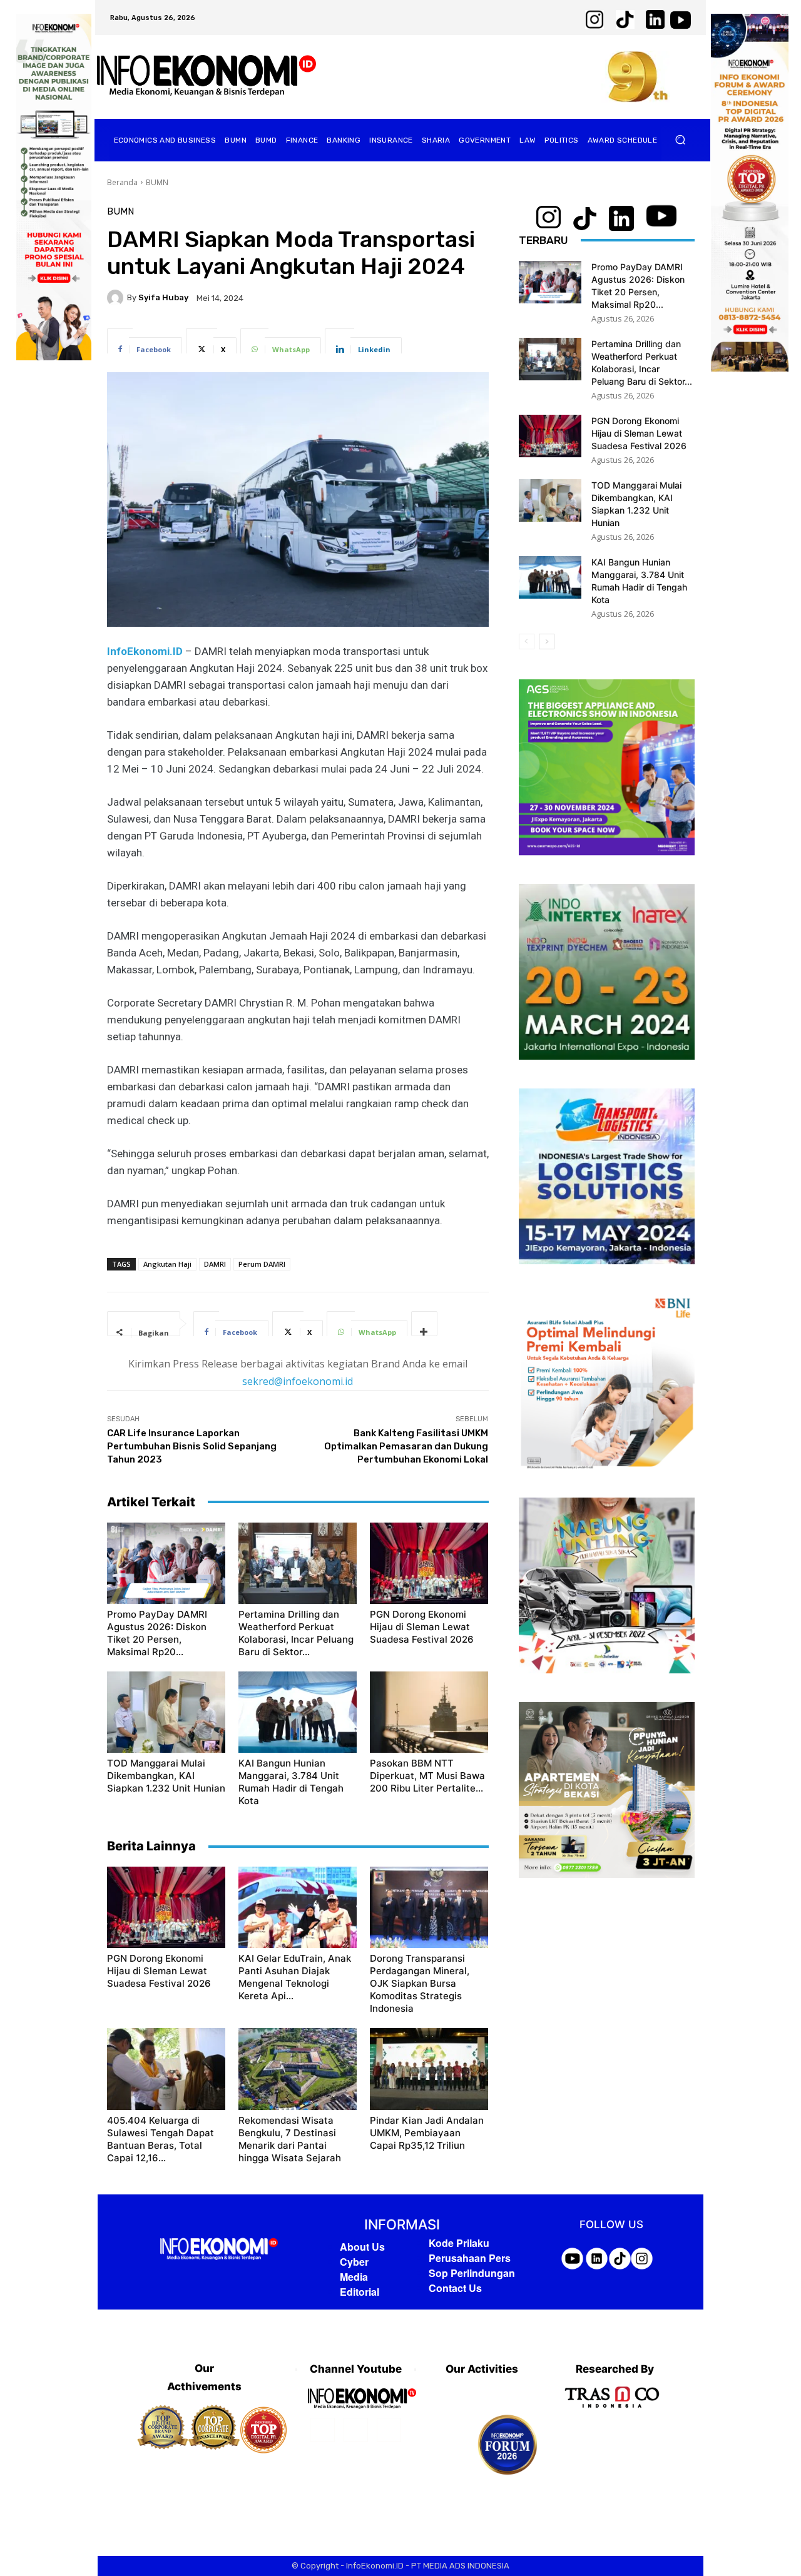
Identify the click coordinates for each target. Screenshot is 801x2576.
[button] (681, 140)
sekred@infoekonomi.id (298, 1381)
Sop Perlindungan (472, 2273)
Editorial (360, 2292)
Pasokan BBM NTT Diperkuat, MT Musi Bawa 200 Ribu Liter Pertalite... (427, 1776)
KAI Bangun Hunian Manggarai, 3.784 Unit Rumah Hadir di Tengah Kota (291, 1782)
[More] (424, 1324)
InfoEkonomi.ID (146, 651)
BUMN (157, 182)
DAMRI (215, 1264)
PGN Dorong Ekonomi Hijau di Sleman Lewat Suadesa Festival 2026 (422, 1627)
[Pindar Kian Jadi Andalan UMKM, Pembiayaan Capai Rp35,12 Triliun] (429, 2069)
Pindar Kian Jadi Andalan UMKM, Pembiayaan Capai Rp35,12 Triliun (427, 2133)
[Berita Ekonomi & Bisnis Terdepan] (207, 77)
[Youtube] (389, 2430)
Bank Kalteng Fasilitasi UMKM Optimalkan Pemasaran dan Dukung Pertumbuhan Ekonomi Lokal (406, 1446)
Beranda (122, 182)
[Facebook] (322, 2430)
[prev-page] (527, 641)
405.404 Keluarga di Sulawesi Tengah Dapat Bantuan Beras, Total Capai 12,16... (161, 2139)
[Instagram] (356, 2430)
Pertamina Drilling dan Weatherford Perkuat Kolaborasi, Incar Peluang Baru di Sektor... (296, 1633)
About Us (362, 2247)
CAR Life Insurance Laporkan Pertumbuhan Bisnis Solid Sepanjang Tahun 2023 (192, 1446)
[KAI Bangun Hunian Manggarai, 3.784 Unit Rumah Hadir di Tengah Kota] (298, 1712)
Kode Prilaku (459, 2243)
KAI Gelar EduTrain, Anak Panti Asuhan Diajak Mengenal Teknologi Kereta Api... (295, 1977)
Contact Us (455, 2288)
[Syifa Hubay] (117, 298)
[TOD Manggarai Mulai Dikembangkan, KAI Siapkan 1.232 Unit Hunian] (166, 1712)
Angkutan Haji (167, 1264)
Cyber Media (354, 2269)
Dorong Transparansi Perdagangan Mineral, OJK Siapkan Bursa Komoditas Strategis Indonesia (420, 1983)
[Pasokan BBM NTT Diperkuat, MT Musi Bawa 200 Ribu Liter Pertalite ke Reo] (429, 1712)
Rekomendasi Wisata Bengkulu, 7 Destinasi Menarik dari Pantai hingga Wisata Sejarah (290, 2139)
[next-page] (547, 641)
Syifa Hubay (163, 297)
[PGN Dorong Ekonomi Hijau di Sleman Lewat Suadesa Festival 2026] (429, 1563)
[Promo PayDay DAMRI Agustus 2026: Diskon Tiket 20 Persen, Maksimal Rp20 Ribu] (166, 1563)
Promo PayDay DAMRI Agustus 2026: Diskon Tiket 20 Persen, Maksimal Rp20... (157, 1633)
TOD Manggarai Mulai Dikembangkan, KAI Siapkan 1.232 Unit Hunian (166, 1776)
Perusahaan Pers (470, 2258)
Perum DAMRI (262, 1264)
